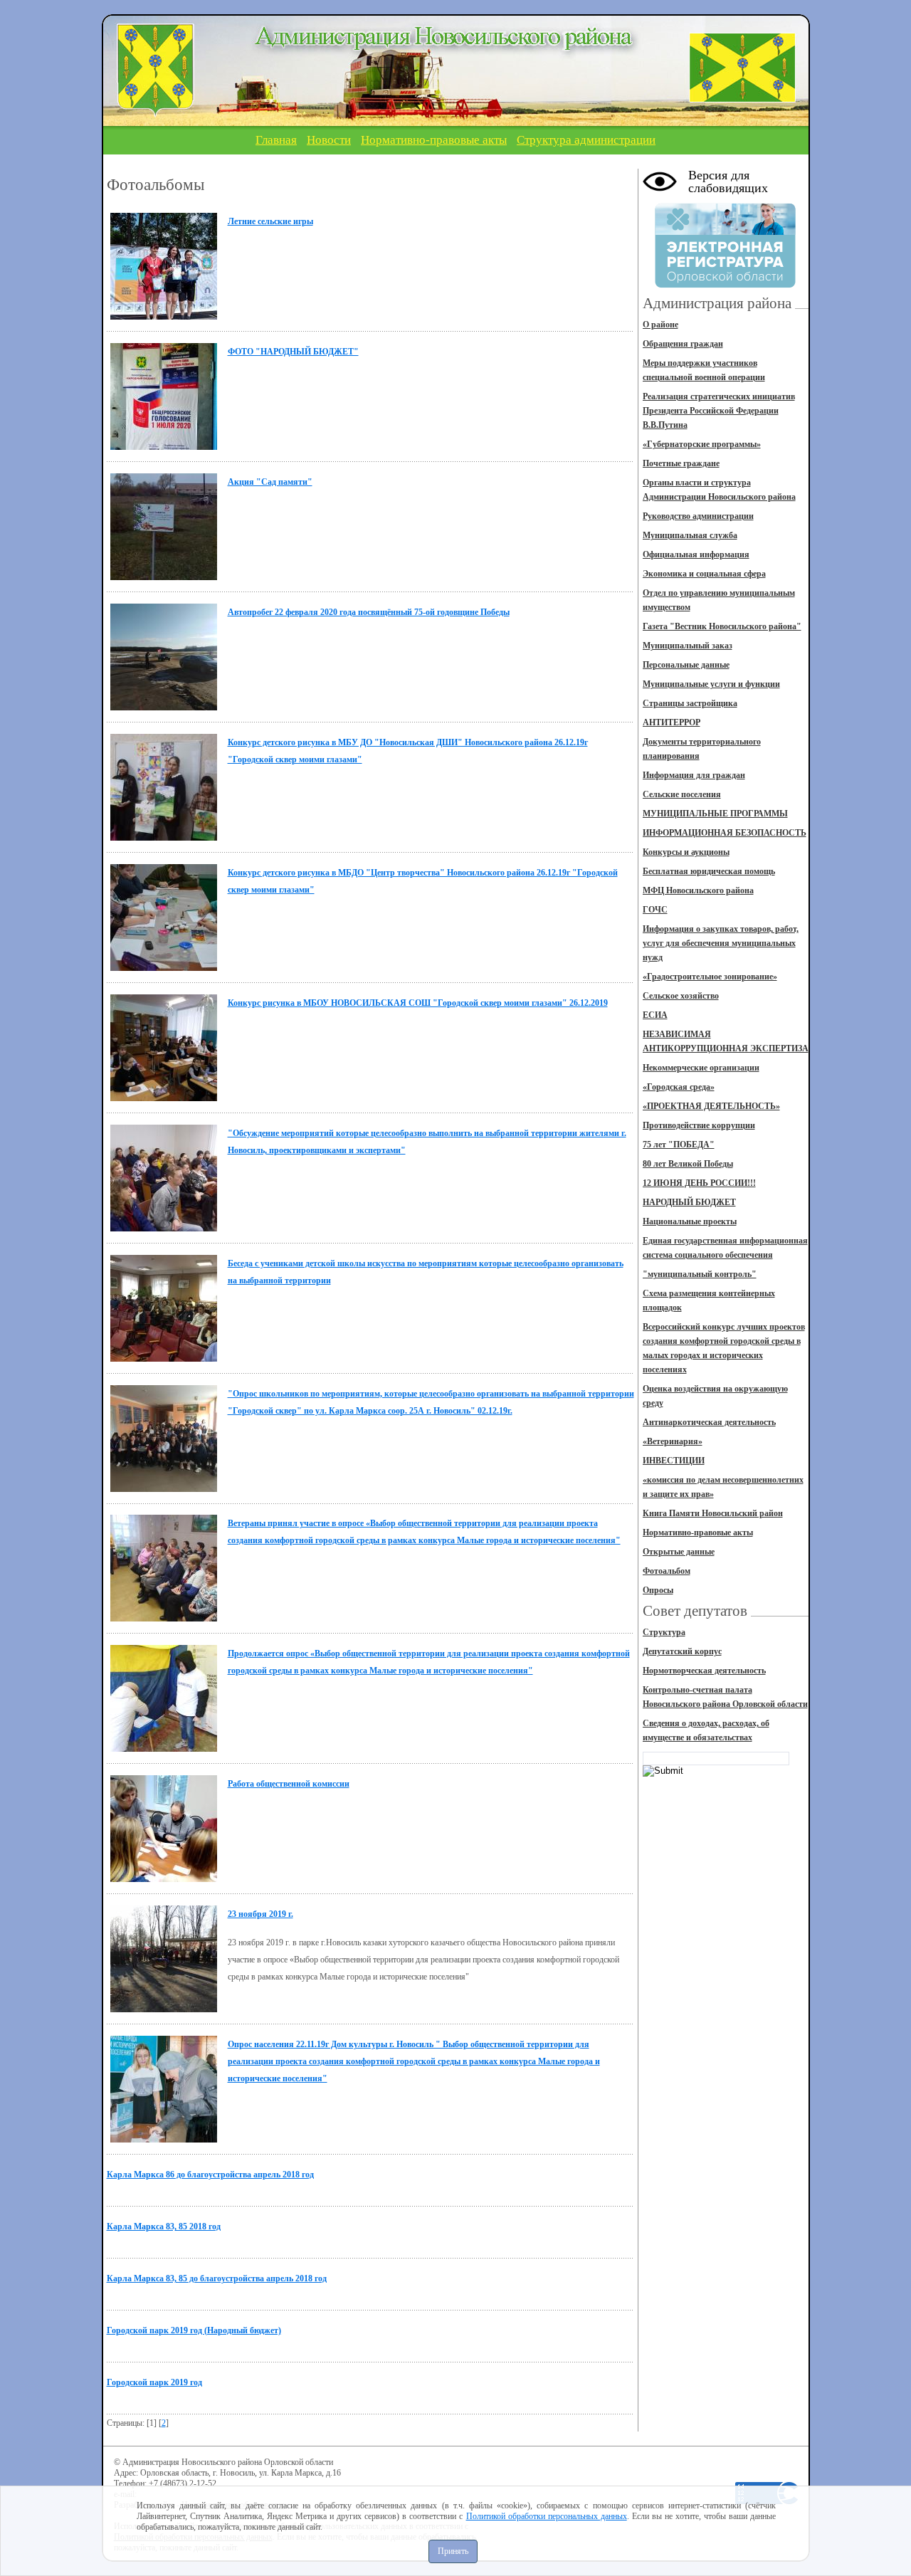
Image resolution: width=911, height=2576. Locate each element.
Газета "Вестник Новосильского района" (722, 626)
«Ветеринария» (673, 1441)
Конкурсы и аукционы (686, 852)
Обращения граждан (683, 344)
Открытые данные (679, 1552)
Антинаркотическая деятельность (709, 1422)
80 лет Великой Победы (688, 1164)
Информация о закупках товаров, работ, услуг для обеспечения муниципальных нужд (721, 943)
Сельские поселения (682, 794)
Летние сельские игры (270, 221)
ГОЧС (655, 910)
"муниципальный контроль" (700, 1274)
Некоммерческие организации (701, 1068)
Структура (664, 1632)
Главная (276, 140)
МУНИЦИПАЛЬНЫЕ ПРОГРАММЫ (715, 814)
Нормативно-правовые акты (434, 140)
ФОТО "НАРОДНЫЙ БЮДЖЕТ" (293, 352)
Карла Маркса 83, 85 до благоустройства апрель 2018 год (217, 2278)
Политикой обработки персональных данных (547, 2516)
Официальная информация (696, 554)
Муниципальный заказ (688, 646)
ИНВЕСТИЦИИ (674, 1461)
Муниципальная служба (690, 535)
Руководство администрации (698, 516)
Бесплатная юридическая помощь (709, 871)
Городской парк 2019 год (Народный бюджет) (194, 2330)
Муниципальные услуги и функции (711, 684)
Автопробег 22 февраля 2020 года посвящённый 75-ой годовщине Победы (369, 612)
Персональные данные (686, 665)
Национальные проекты (690, 1221)
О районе (660, 325)
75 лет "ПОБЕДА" (679, 1145)
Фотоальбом (667, 1571)
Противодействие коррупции (699, 1125)
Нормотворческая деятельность (704, 1671)
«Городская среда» (679, 1087)
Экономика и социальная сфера (704, 574)
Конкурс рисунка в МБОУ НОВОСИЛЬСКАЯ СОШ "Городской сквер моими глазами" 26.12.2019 (418, 1003)
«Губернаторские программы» (702, 444)
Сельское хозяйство (681, 996)
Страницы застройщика (690, 703)
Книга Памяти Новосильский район (713, 1513)
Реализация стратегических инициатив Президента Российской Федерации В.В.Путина (719, 411)
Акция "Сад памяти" (270, 482)
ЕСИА (655, 1015)
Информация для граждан (694, 775)
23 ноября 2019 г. (260, 1914)
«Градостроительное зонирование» (710, 977)
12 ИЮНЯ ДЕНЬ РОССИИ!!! (699, 1183)
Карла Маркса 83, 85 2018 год (164, 2227)
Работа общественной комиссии (289, 1784)
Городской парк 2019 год (154, 2382)
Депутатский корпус (682, 1651)
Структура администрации (586, 140)
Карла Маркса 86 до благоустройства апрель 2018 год (210, 2175)
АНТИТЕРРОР (672, 722)
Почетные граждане (681, 463)
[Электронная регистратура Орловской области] (725, 285)
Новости (329, 140)
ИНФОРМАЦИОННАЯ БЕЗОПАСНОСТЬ (725, 833)
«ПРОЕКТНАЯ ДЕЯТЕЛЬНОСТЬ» (711, 1106)
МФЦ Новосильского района (698, 890)
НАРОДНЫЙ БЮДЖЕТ (689, 1202)
